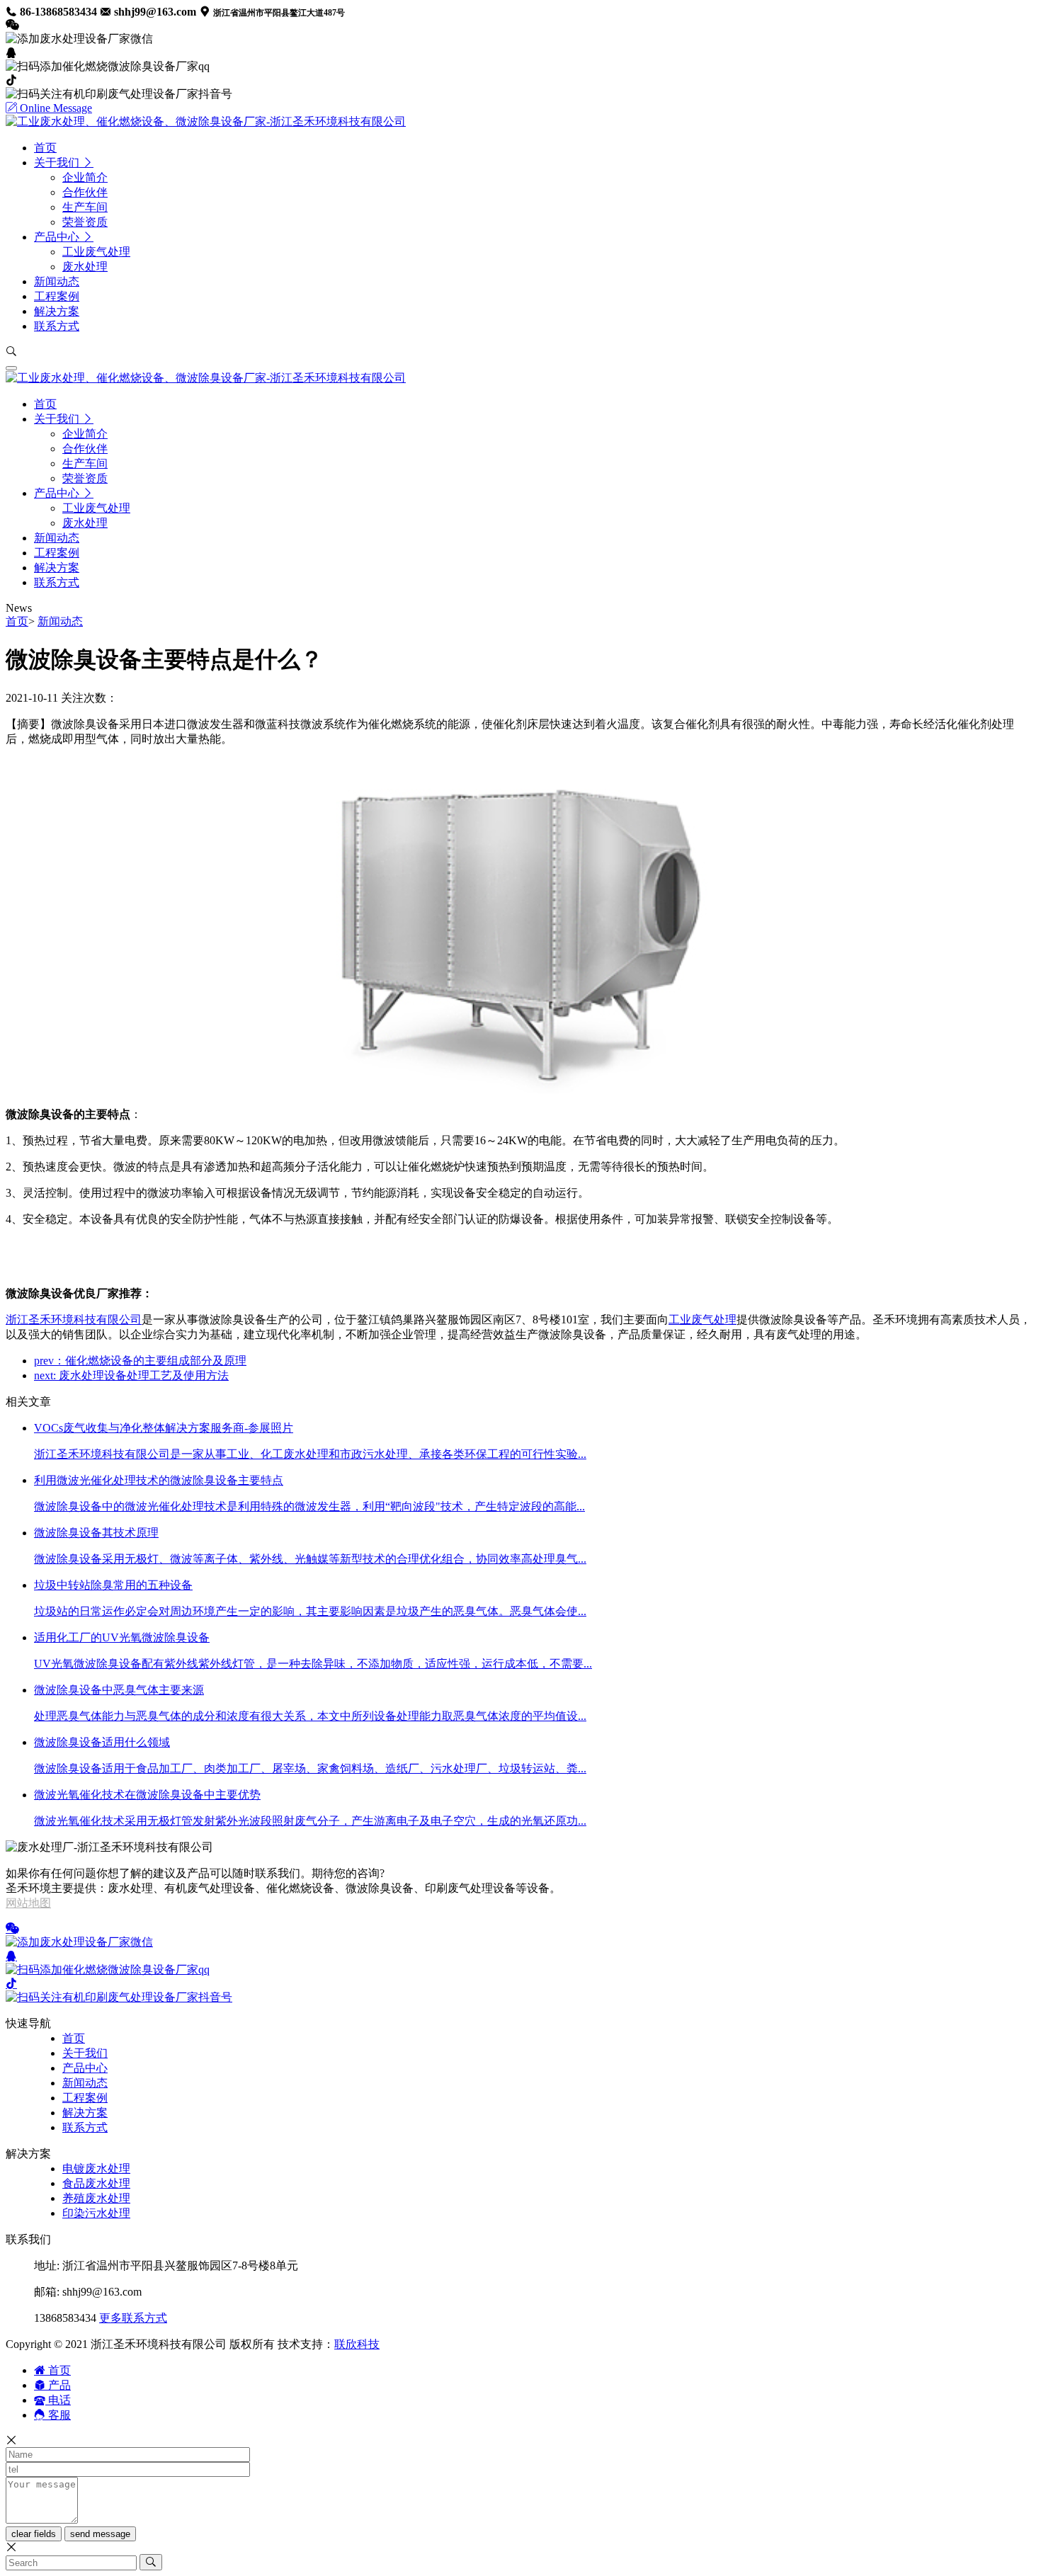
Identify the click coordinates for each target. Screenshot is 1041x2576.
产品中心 (85, 2068)
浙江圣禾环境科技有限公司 (74, 1320)
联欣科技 (357, 2344)
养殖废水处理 (96, 2198)
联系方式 (85, 2127)
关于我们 (85, 2053)
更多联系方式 (133, 2318)
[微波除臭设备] (521, 1089)
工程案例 (85, 2098)
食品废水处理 (96, 2183)
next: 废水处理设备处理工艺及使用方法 (131, 1375)
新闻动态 (60, 621)
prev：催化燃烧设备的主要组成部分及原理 (140, 1361)
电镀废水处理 (96, 2168)
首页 (17, 621)
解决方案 (85, 2113)
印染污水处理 (96, 2213)
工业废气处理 (702, 1320)
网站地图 (28, 1903)
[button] (64, 163)
